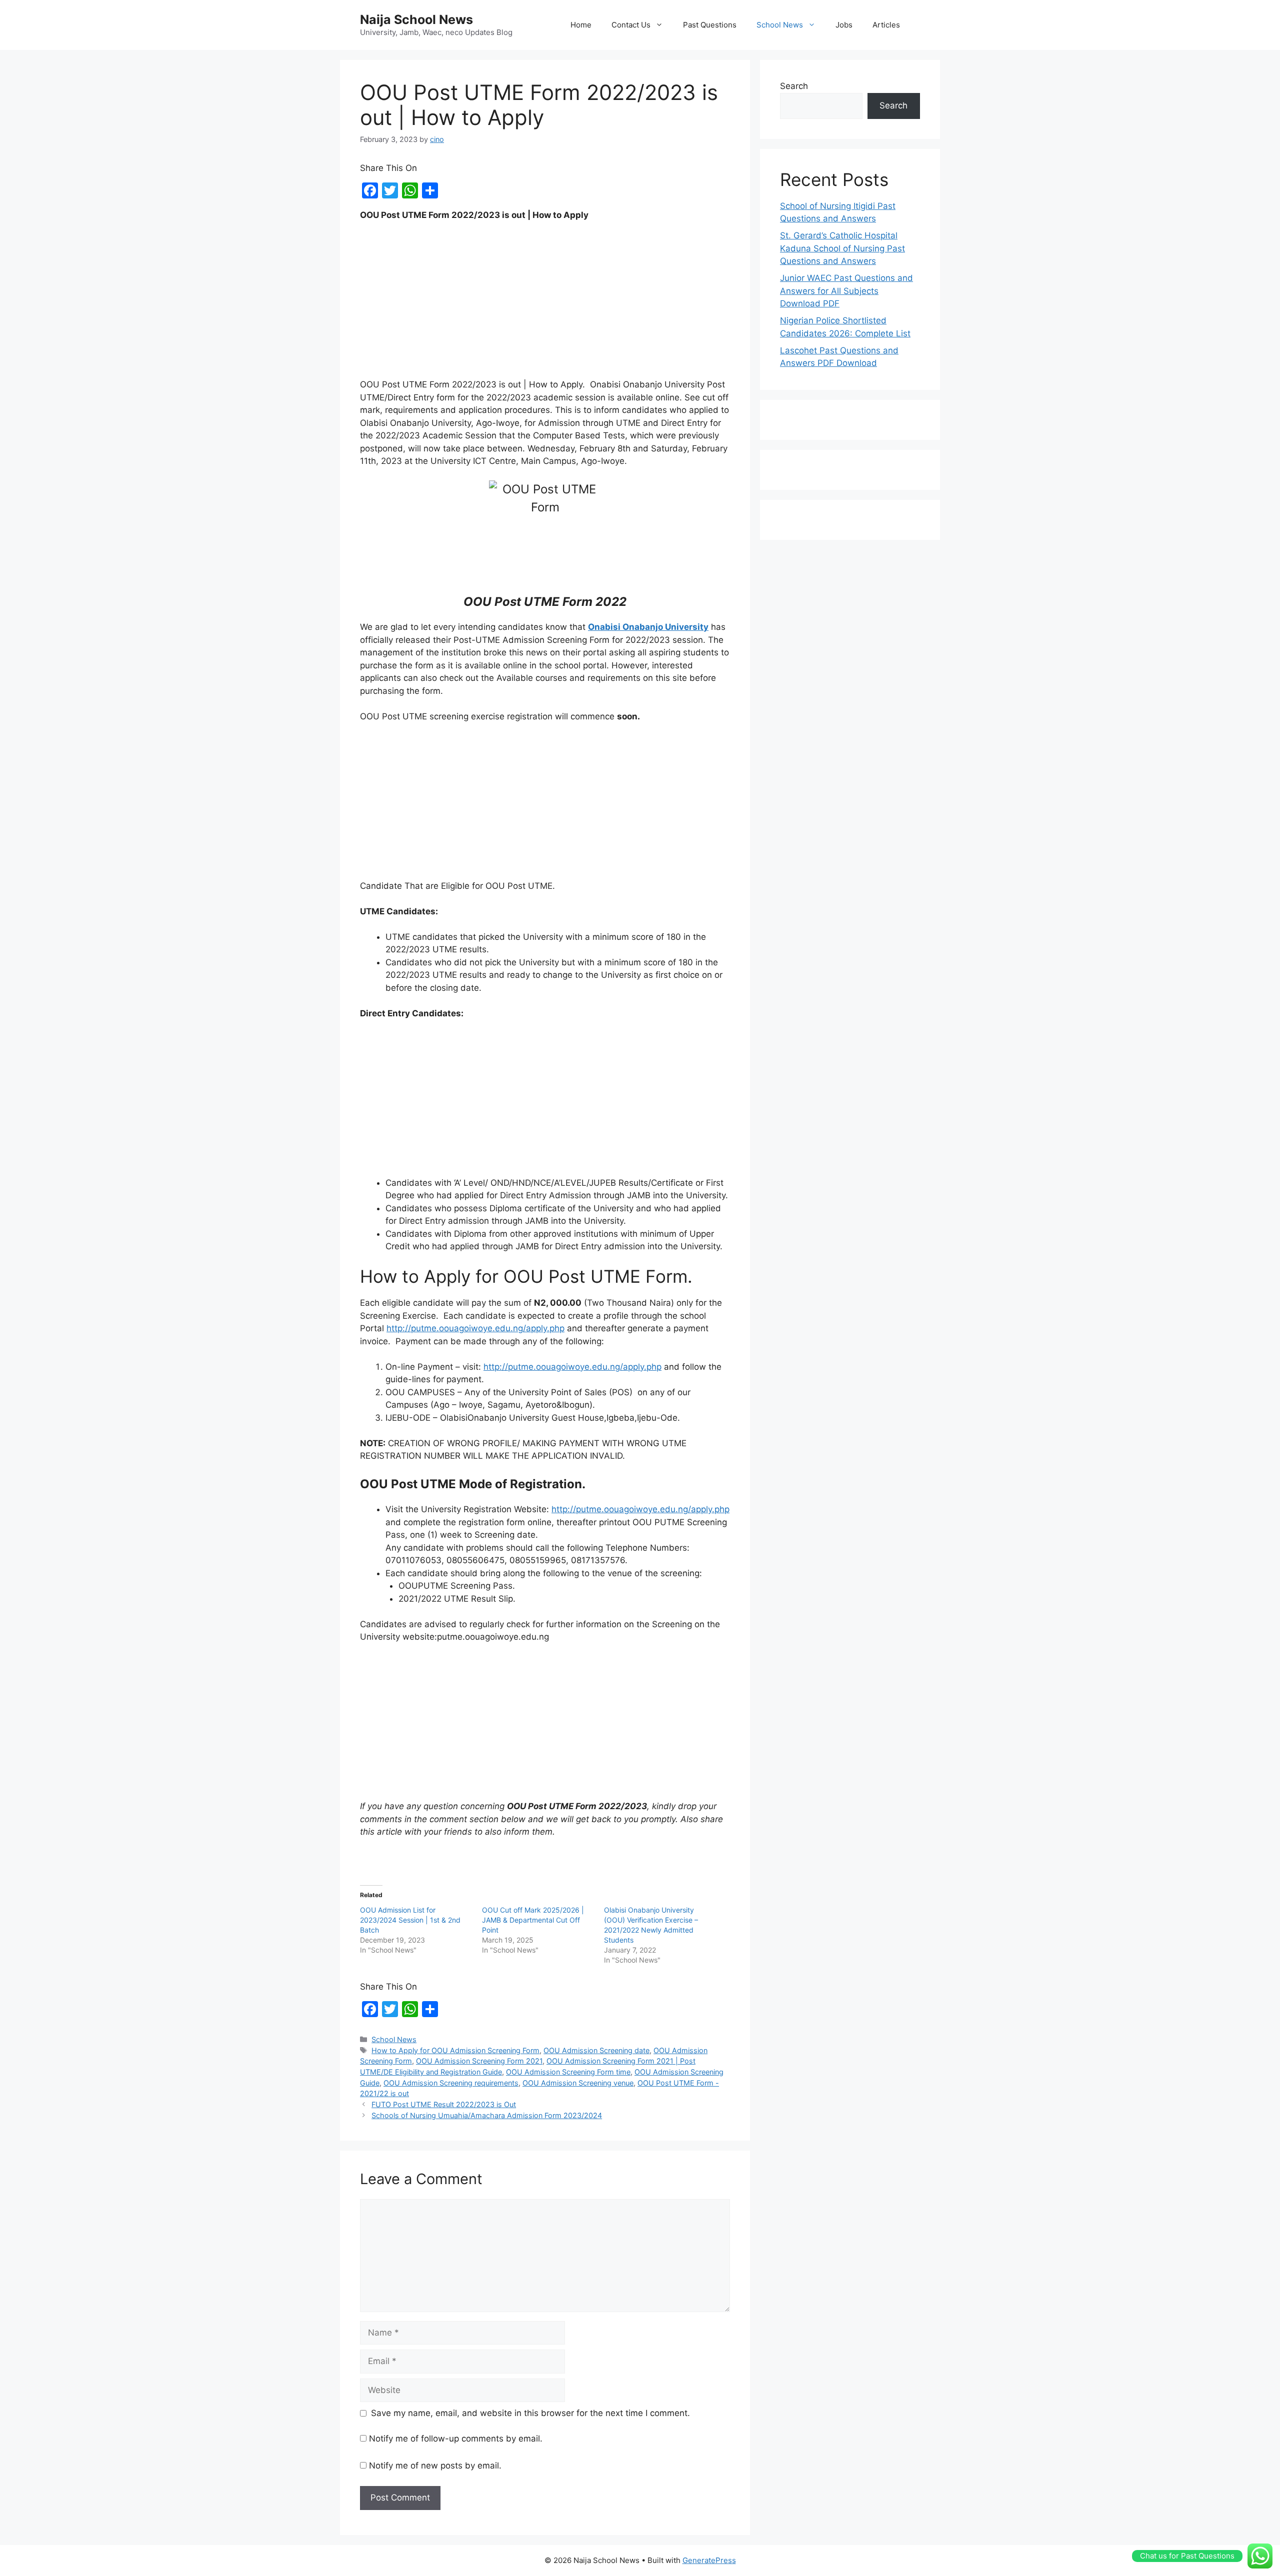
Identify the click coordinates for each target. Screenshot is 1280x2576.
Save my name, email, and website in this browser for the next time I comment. (530, 2413)
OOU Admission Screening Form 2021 (479, 2061)
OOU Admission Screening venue (578, 2083)
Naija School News (416, 19)
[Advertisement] (545, 304)
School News (780, 25)
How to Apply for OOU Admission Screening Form (455, 2050)
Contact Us (631, 25)
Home (581, 25)
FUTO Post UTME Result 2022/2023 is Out (444, 2104)
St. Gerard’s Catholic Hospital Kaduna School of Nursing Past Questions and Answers (842, 248)
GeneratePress (709, 2560)
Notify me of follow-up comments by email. (456, 2439)
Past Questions (710, 25)
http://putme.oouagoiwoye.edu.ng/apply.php (475, 1328)
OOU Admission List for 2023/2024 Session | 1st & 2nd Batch (410, 1920)
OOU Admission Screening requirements (451, 2083)
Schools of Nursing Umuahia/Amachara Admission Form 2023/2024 (487, 2115)
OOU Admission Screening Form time (568, 2072)
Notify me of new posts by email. (435, 2466)
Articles (886, 25)
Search (794, 86)
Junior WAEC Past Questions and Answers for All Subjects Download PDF (846, 291)
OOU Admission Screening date (596, 2050)
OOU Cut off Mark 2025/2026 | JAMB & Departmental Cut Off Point (533, 1920)
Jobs (844, 25)
